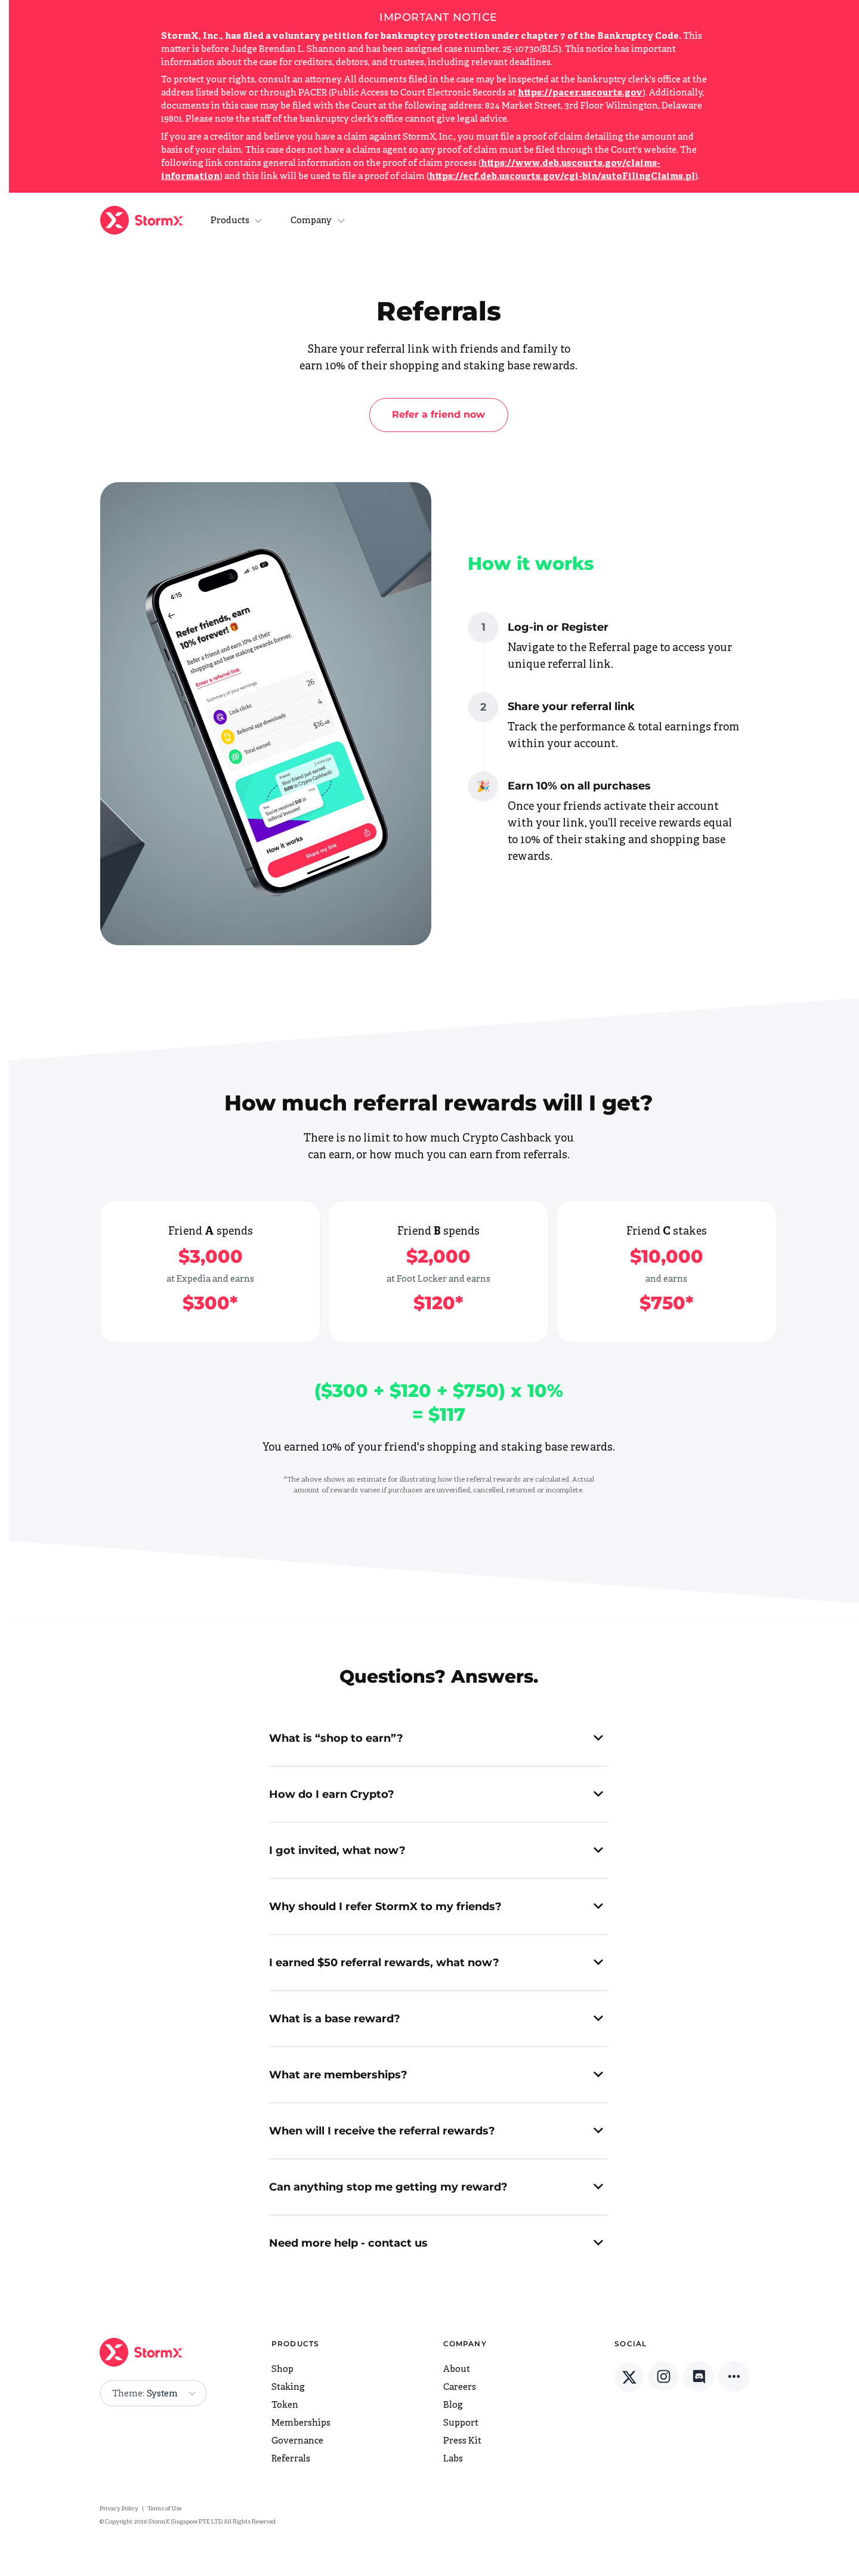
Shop (282, 2370)
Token (285, 2406)
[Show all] (734, 2377)
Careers (460, 2388)
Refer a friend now (438, 414)
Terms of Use (164, 2509)
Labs (453, 2459)
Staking (288, 2388)
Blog (453, 2406)
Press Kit (462, 2441)
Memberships (301, 2424)
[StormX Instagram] (663, 2377)
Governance (297, 2441)
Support (461, 2424)
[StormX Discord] (699, 2377)
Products (230, 221)
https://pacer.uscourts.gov (580, 93)
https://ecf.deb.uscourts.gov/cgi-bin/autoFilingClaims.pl (562, 177)
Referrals (291, 2459)
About (457, 2370)
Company (311, 221)
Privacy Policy (119, 2509)
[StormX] (144, 220)
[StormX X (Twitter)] (629, 2378)
